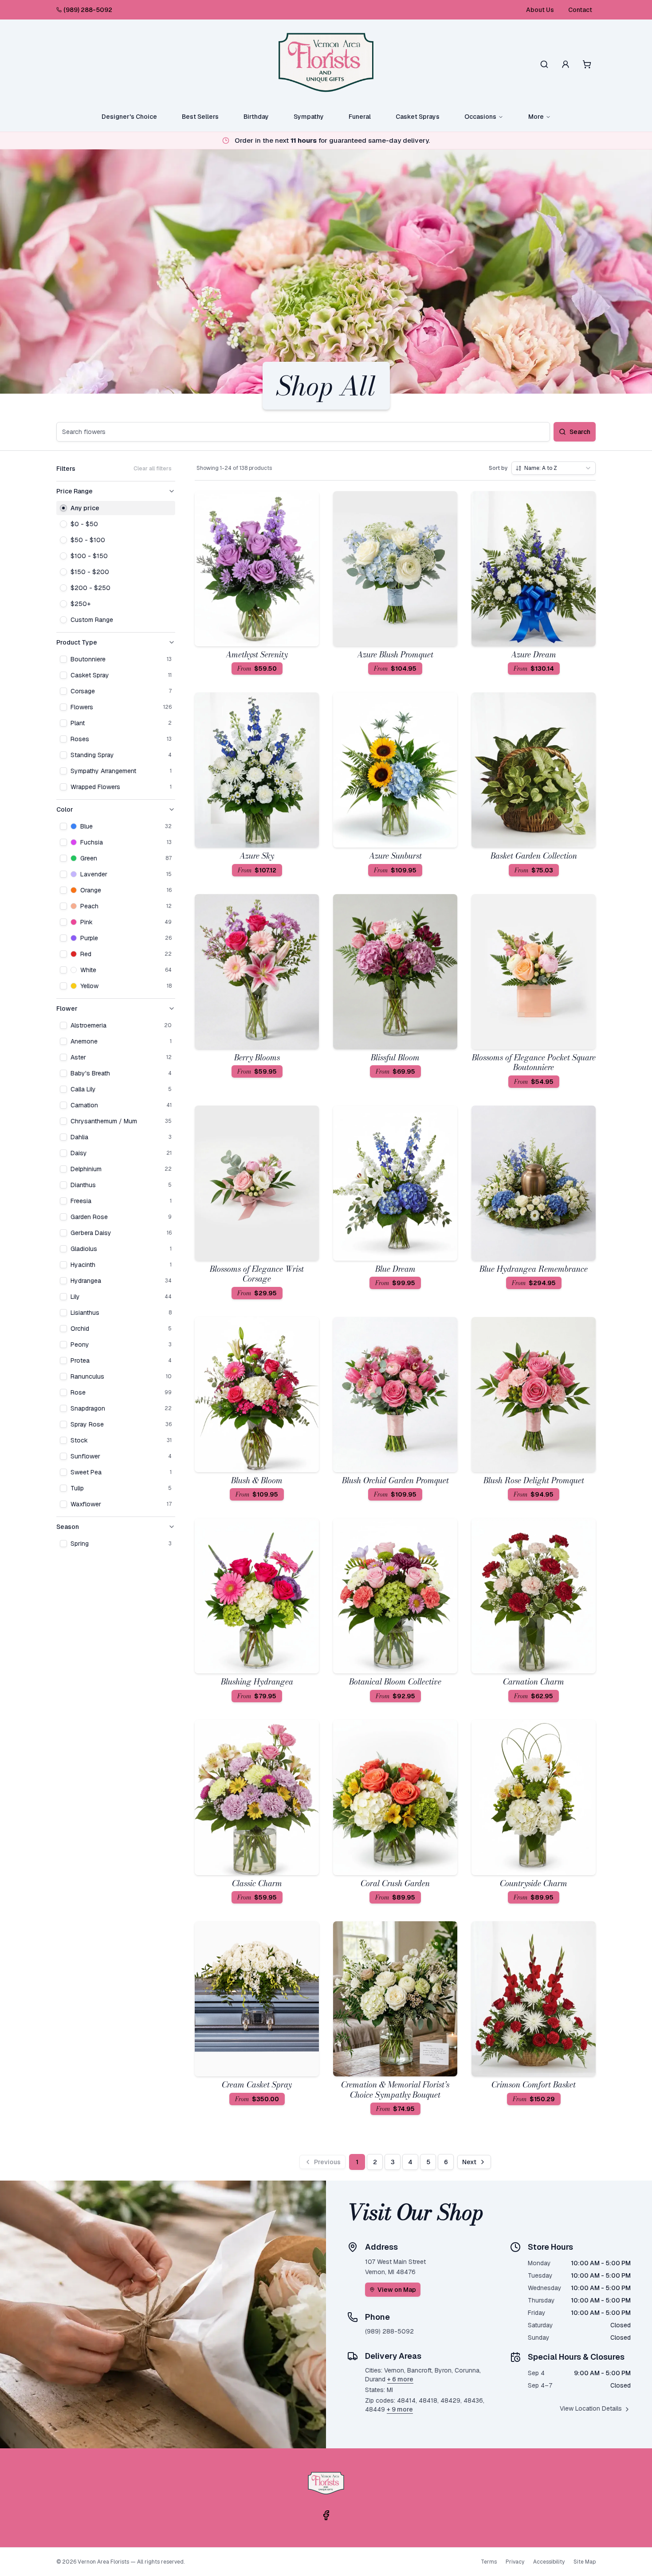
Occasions (480, 117)
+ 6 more (400, 2379)
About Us (540, 10)
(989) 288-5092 (88, 10)
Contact (580, 10)
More (536, 117)
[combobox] (554, 468)
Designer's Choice (129, 117)
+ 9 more (400, 2409)
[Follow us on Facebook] (326, 2515)
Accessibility (549, 2562)
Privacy (515, 2562)
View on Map (397, 2290)
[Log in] (566, 64)
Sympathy (309, 117)
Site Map (585, 2562)
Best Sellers (200, 117)
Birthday (256, 117)
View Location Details (591, 2408)
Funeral (360, 117)
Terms (489, 2562)
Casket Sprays (418, 117)
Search (580, 432)
